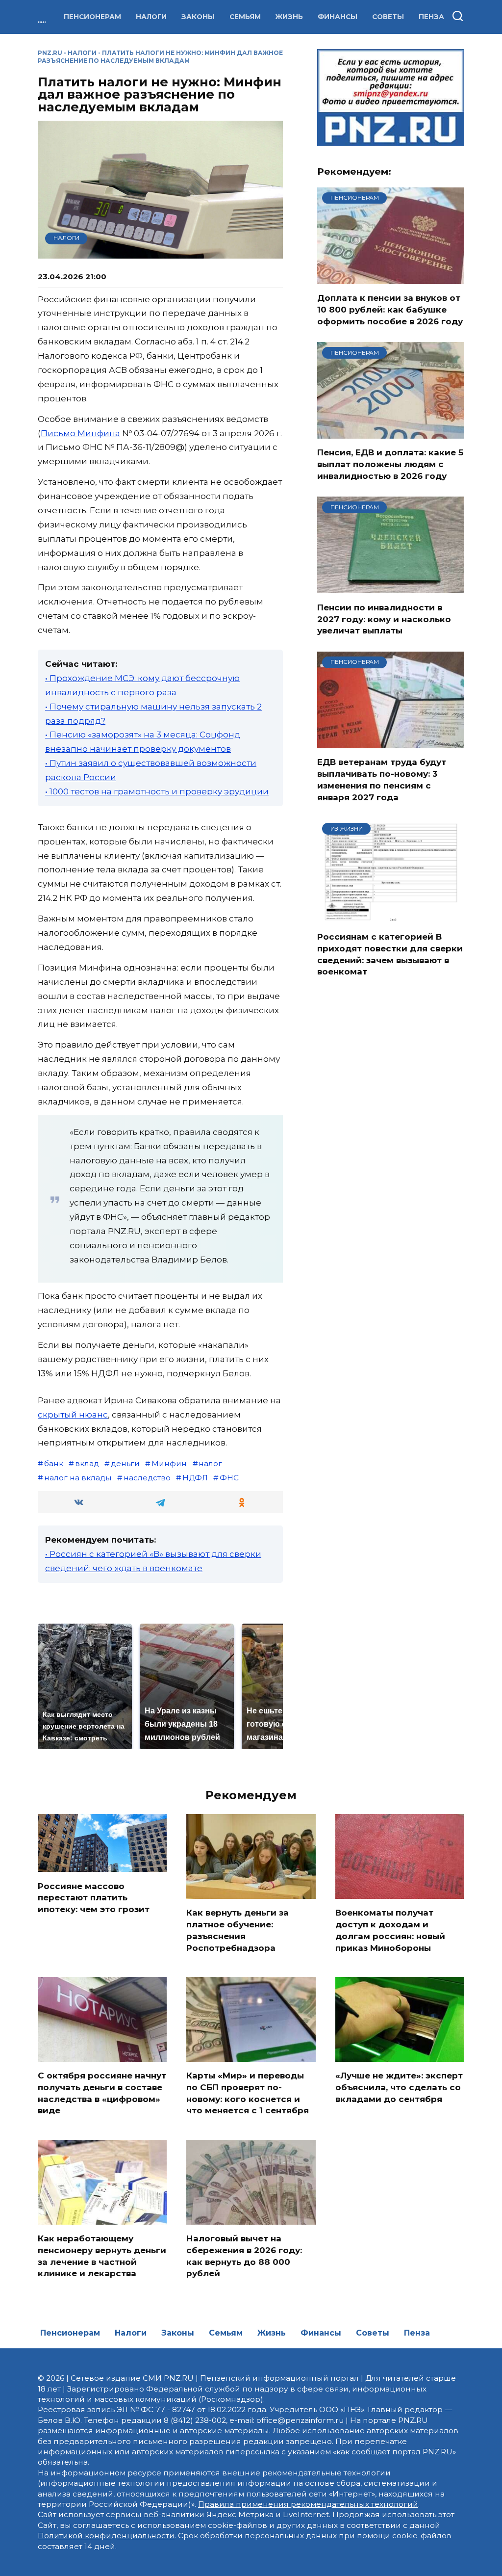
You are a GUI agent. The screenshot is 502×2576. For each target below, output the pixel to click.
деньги (125, 1463)
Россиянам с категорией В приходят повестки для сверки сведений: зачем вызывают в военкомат (390, 954)
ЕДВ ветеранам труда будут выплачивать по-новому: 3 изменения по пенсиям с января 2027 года (382, 779)
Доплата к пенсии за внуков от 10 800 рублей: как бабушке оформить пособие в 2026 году (390, 310)
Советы (388, 17)
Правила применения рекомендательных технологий (308, 2504)
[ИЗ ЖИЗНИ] (391, 917)
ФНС (229, 1478)
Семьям (245, 17)
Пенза (431, 17)
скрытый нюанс (73, 1415)
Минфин (169, 1463)
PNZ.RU (50, 53)
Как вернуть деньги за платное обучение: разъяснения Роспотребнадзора (238, 1930)
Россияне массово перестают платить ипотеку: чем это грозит (94, 1897)
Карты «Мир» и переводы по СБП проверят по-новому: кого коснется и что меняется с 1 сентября (248, 2093)
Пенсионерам (92, 17)
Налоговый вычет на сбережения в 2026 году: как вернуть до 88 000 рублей (244, 2256)
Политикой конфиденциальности (106, 2536)
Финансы (338, 17)
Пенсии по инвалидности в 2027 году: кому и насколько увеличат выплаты (384, 619)
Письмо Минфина (80, 433)
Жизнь (289, 17)
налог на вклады (78, 1478)
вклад (87, 1463)
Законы (198, 17)
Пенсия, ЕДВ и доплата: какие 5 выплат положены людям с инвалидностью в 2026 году (390, 464)
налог (210, 1463)
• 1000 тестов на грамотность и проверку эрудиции (157, 791)
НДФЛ (195, 1478)
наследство (147, 1478)
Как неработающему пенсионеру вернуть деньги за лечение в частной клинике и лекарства (102, 2256)
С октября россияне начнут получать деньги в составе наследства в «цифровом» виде (102, 2093)
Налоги (151, 17)
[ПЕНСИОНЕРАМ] (391, 278)
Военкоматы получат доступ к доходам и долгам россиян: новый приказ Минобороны (390, 1930)
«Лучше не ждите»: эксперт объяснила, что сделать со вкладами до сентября (399, 2087)
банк (54, 1463)
